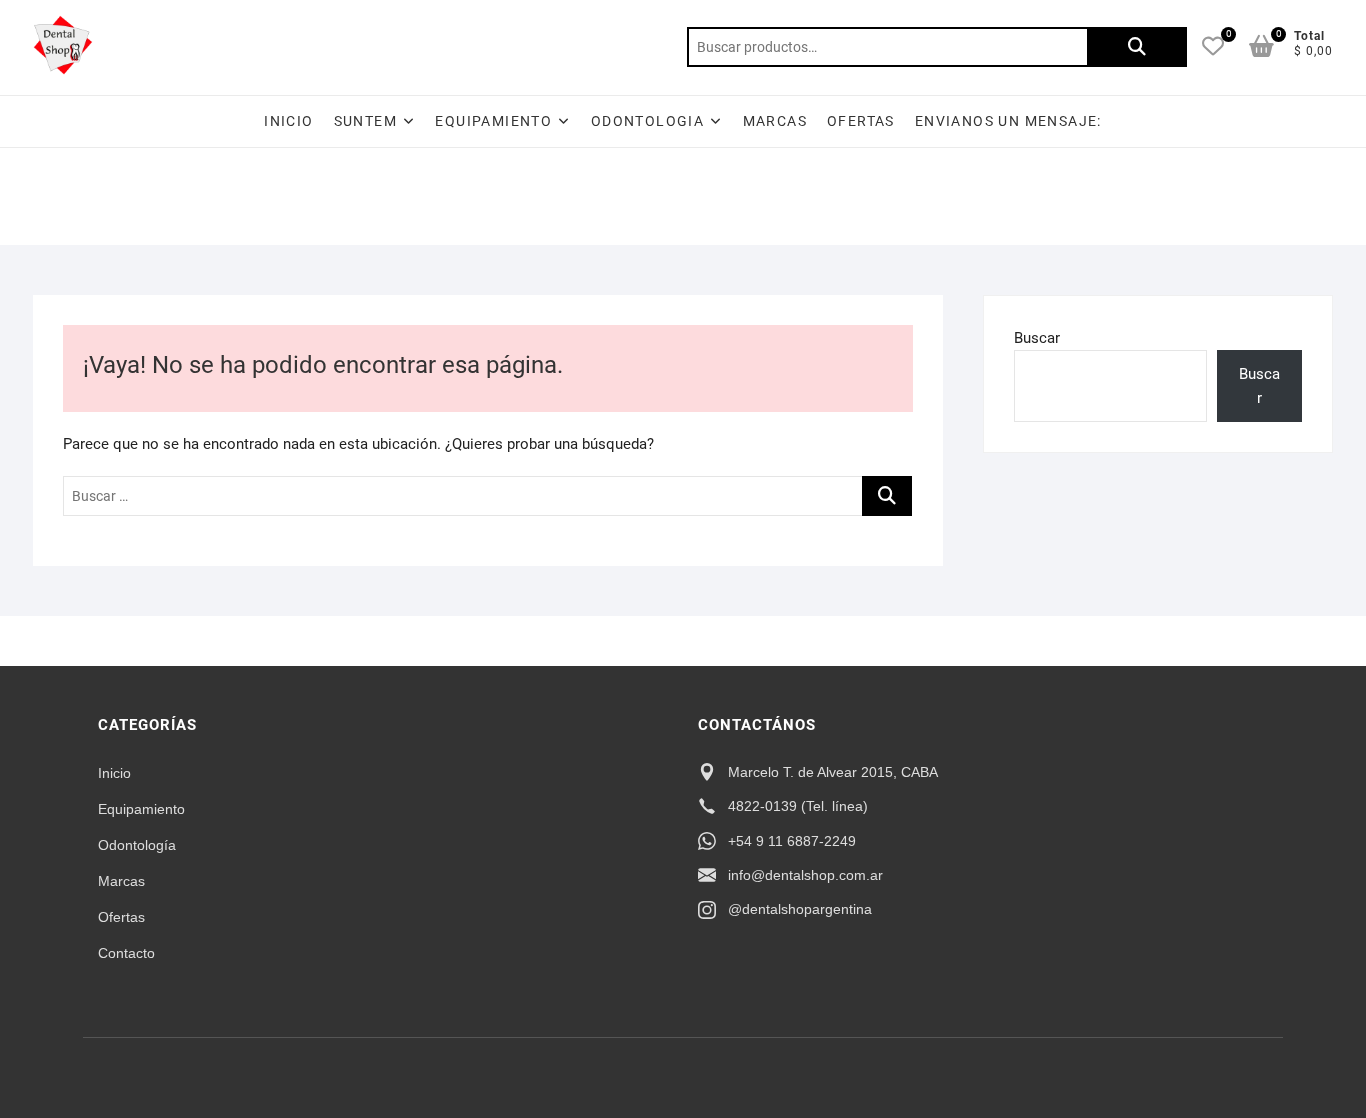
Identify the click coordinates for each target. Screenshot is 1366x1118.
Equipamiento (141, 809)
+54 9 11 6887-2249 (792, 841)
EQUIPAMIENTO (493, 121)
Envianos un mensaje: (1008, 121)
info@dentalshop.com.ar (805, 875)
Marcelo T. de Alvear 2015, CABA (833, 772)
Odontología (137, 845)
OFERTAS (861, 121)
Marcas (775, 121)
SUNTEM (365, 121)
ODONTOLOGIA (647, 121)
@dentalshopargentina (800, 909)
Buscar (1137, 47)
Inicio (288, 121)
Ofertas (121, 917)
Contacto (126, 953)
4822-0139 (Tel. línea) (798, 806)
